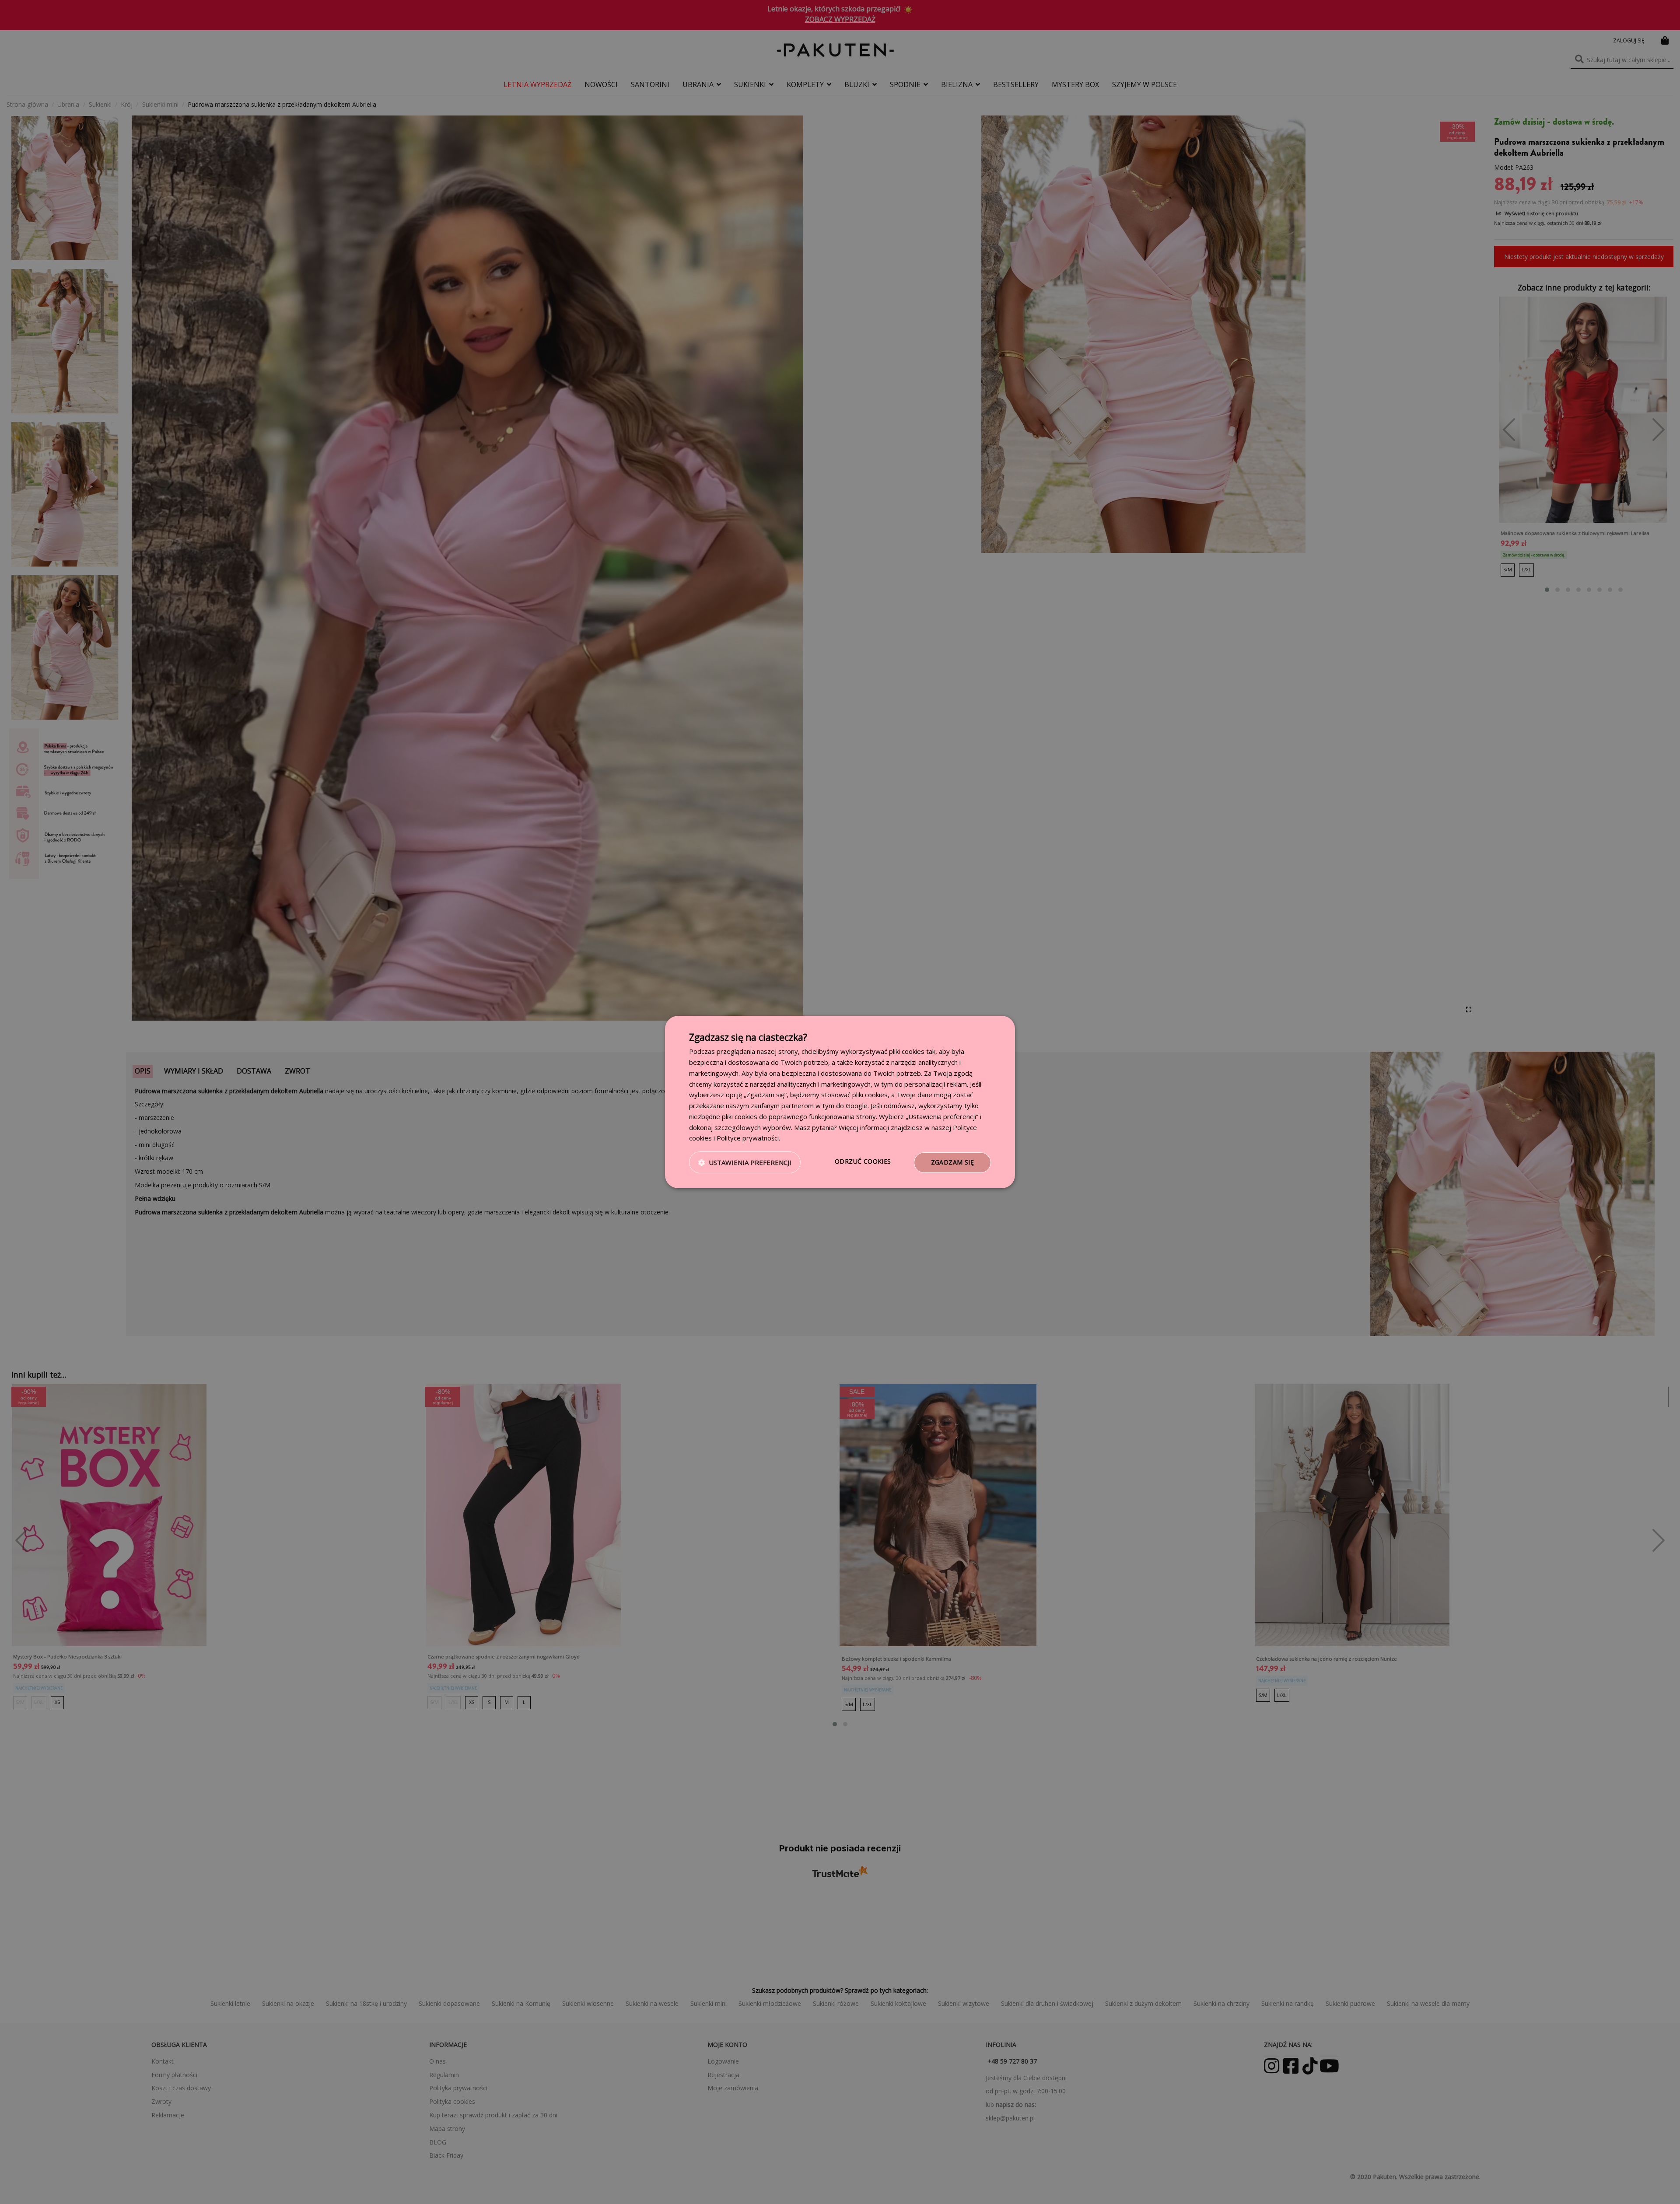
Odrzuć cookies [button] (863, 1161)
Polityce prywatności (748, 1138)
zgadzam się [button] (952, 1162)
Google (857, 1105)
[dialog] (840, 1102)
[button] (745, 1163)
